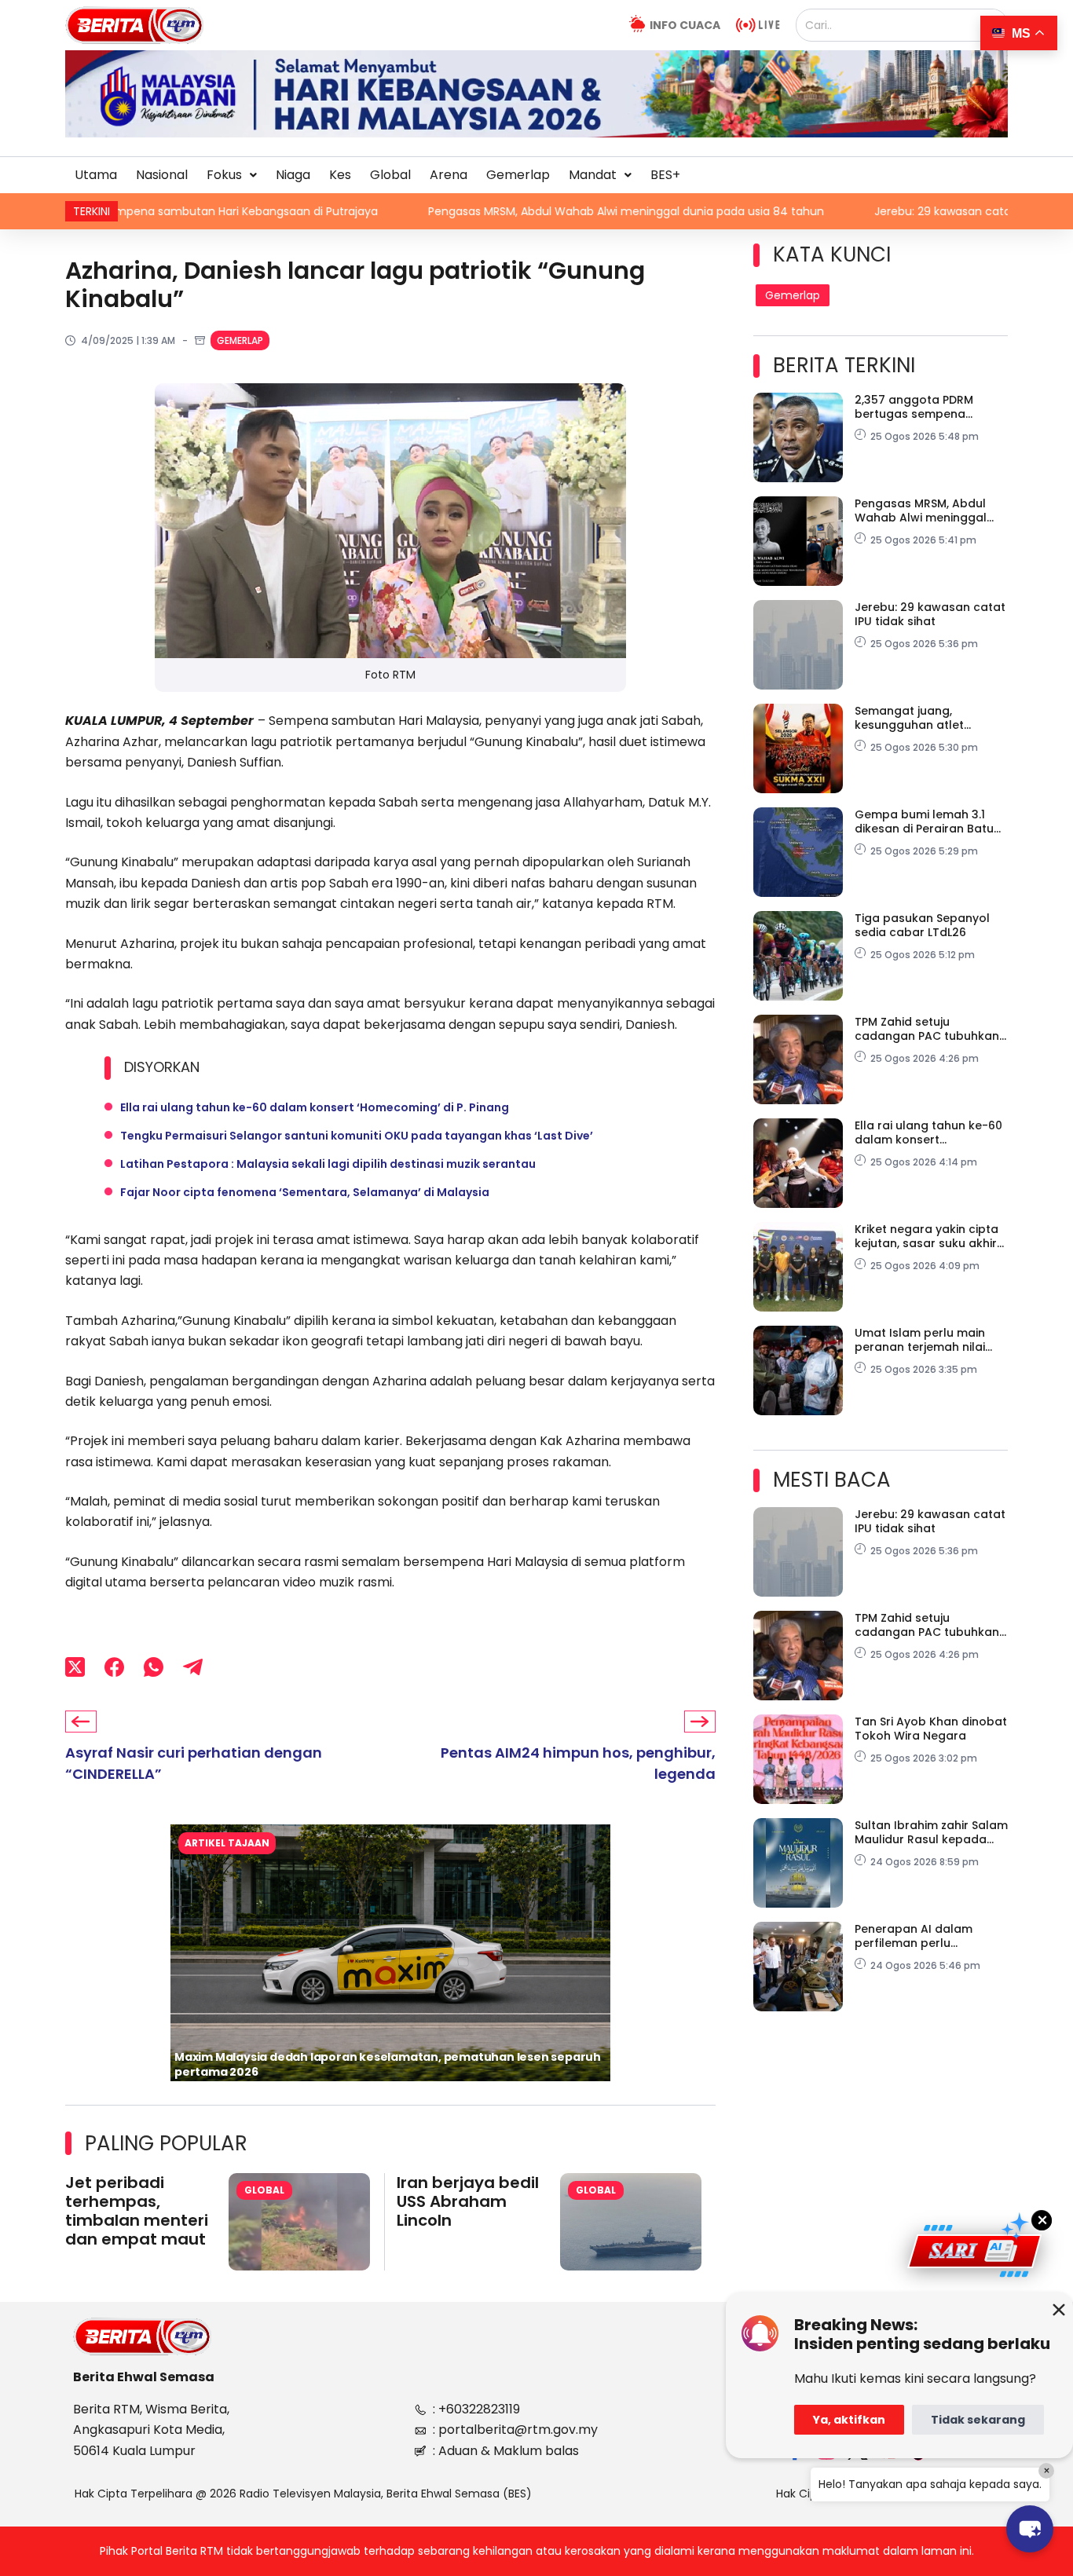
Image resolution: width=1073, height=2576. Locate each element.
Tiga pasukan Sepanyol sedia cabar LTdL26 (922, 925)
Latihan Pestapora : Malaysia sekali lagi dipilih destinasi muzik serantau (328, 1164)
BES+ (665, 175)
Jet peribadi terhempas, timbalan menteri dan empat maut (137, 2211)
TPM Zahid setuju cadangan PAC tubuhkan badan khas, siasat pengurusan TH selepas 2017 (927, 1029)
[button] (232, 175)
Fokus (224, 175)
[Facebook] (114, 1667)
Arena (449, 175)
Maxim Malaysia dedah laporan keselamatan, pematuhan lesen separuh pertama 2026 (388, 2064)
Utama (96, 175)
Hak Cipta (802, 2494)
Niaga (293, 175)
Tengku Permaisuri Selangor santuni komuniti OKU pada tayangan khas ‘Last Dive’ (357, 1136)
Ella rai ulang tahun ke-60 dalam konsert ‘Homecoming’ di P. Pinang (315, 1107)
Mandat (593, 175)
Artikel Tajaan (227, 1843)
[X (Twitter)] (75, 1667)
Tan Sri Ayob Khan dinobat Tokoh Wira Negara (931, 1729)
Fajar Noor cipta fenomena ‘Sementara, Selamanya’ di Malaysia (305, 1192)
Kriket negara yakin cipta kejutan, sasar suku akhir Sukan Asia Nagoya (927, 1236)
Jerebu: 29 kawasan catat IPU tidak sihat (851, 211)
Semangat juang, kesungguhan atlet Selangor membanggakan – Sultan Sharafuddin (930, 718)
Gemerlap (518, 175)
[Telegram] (193, 1667)
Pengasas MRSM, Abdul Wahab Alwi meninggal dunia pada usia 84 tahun (493, 211)
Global (390, 175)
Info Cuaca (685, 25)
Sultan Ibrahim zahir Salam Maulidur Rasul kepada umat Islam (931, 1832)
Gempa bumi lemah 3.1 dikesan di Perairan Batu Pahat (924, 821)
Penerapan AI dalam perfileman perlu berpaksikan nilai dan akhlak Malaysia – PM (916, 1936)
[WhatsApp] (154, 1667)
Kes (340, 175)
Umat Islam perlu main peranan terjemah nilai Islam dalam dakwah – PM (930, 1340)
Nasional (162, 175)
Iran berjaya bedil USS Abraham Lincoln (468, 2201)
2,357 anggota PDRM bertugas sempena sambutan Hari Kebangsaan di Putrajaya (927, 407)
